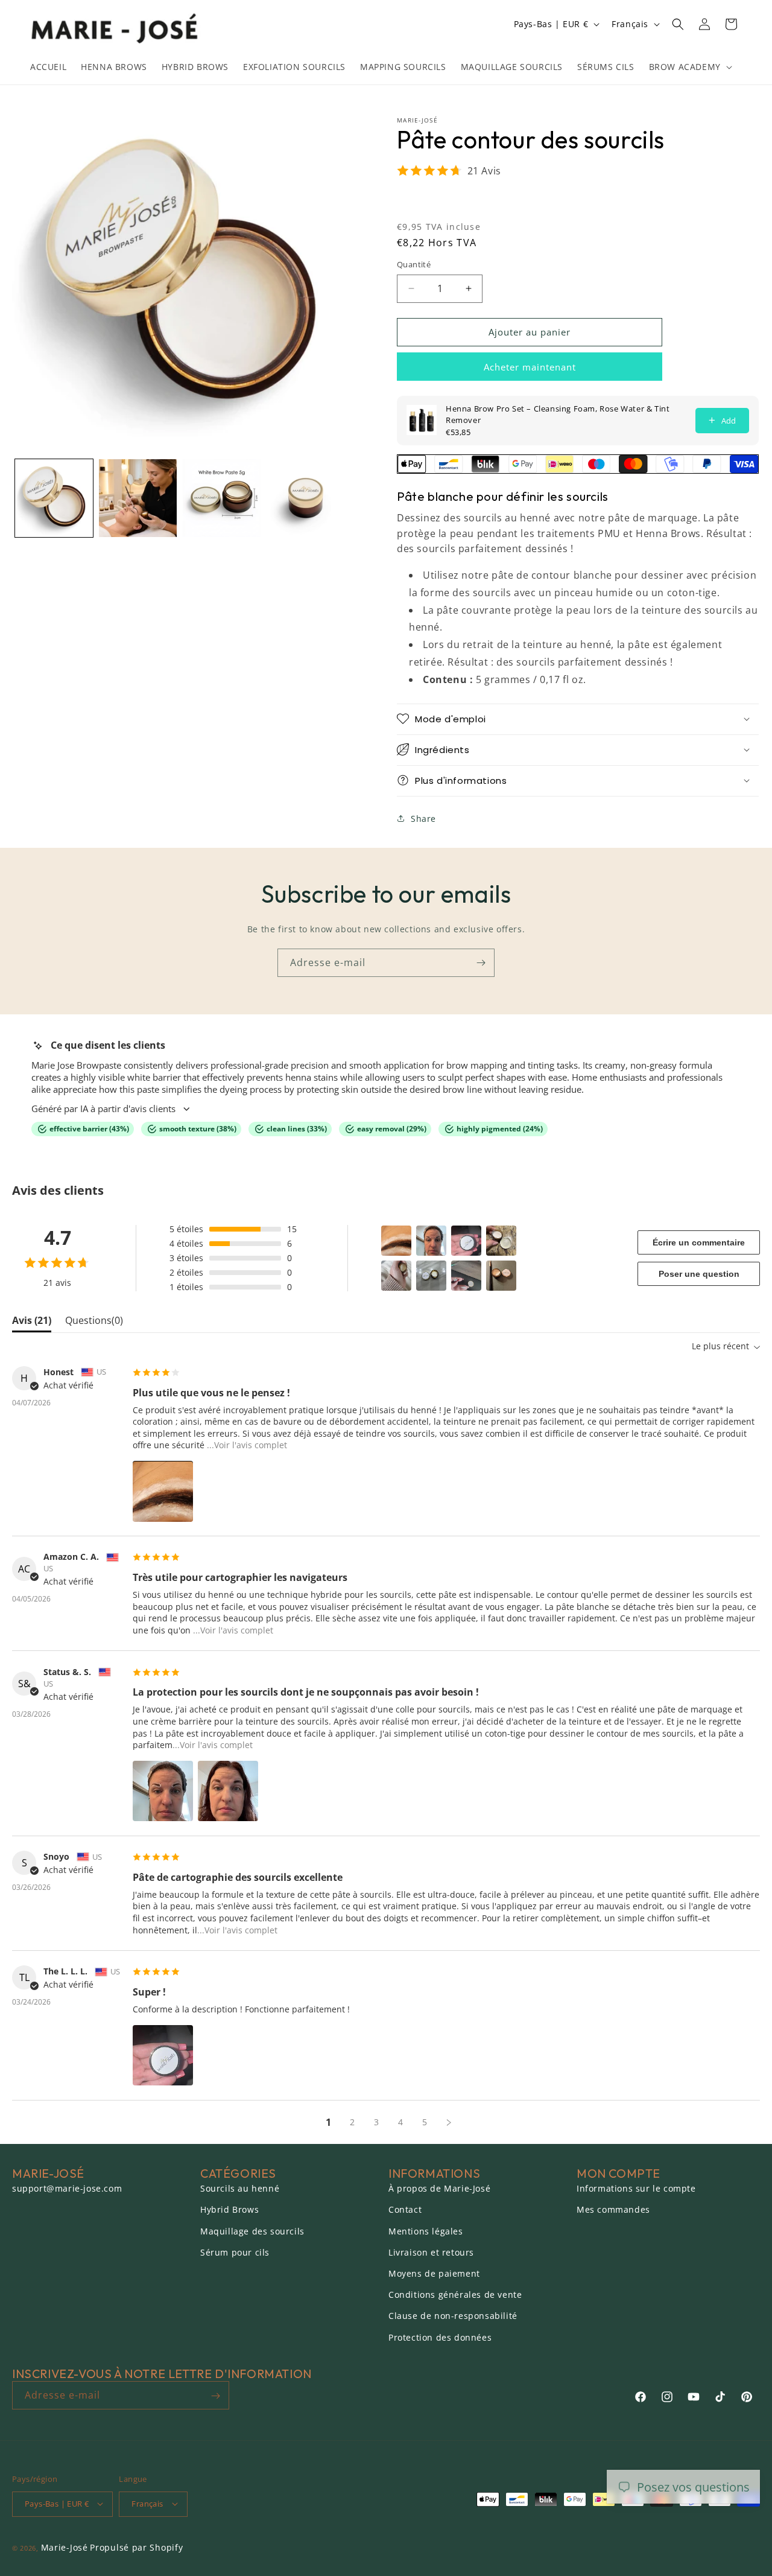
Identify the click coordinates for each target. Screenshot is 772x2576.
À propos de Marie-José (439, 2189)
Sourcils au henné (240, 2189)
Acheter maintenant (530, 366)
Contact (405, 2210)
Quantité (414, 264)
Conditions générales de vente (455, 2295)
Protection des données (440, 2337)
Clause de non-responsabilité (453, 2316)
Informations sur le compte (636, 2189)
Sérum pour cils (235, 2252)
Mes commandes (613, 2210)
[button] (689, 67)
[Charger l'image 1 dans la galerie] (54, 498)
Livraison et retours (431, 2252)
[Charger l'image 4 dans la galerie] (305, 498)
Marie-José (65, 2547)
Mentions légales (426, 2231)
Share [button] (423, 818)
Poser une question (699, 1274)
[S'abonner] (481, 963)
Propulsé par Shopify (136, 2547)
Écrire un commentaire (699, 1242)
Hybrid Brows (229, 2210)
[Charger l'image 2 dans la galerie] (138, 498)
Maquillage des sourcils (252, 2231)
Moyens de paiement (434, 2273)
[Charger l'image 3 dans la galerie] (222, 498)
